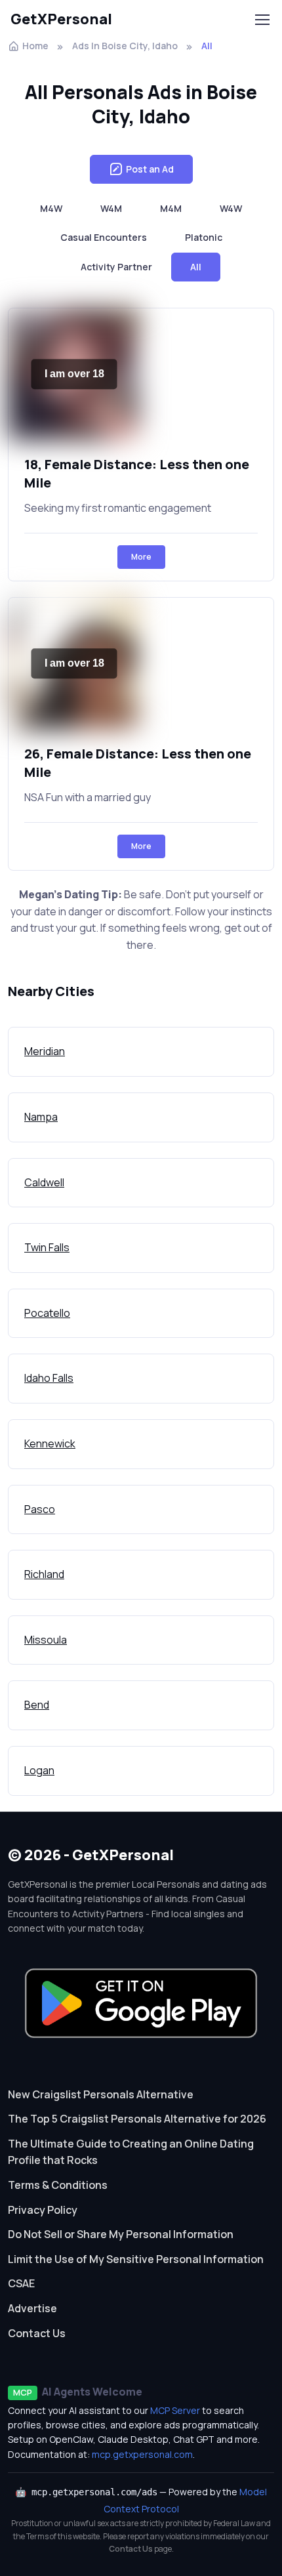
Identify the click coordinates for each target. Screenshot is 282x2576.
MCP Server (175, 2410)
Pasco (40, 1509)
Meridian (45, 1051)
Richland (44, 1574)
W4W (231, 208)
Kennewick (50, 1444)
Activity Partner (116, 267)
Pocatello (47, 1313)
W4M (111, 208)
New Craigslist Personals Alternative (101, 2094)
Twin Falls (47, 1247)
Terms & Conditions (58, 2185)
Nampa (41, 1117)
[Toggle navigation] (262, 20)
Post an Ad (150, 169)
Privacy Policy (43, 2210)
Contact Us (37, 2333)
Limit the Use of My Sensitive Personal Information (136, 2259)
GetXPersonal (61, 19)
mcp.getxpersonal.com (142, 2454)
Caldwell (44, 1182)
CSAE (21, 2283)
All (196, 267)
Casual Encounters (104, 237)
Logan (39, 1770)
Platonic (204, 237)
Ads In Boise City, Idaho (125, 46)
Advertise (32, 2308)
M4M (171, 208)
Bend (37, 1705)
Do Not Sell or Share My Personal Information (121, 2234)
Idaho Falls (49, 1378)
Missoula (46, 1640)
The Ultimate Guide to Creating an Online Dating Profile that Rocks (131, 2152)
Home (35, 46)
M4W (51, 208)
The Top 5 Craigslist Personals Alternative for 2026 (137, 2119)
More (141, 557)
